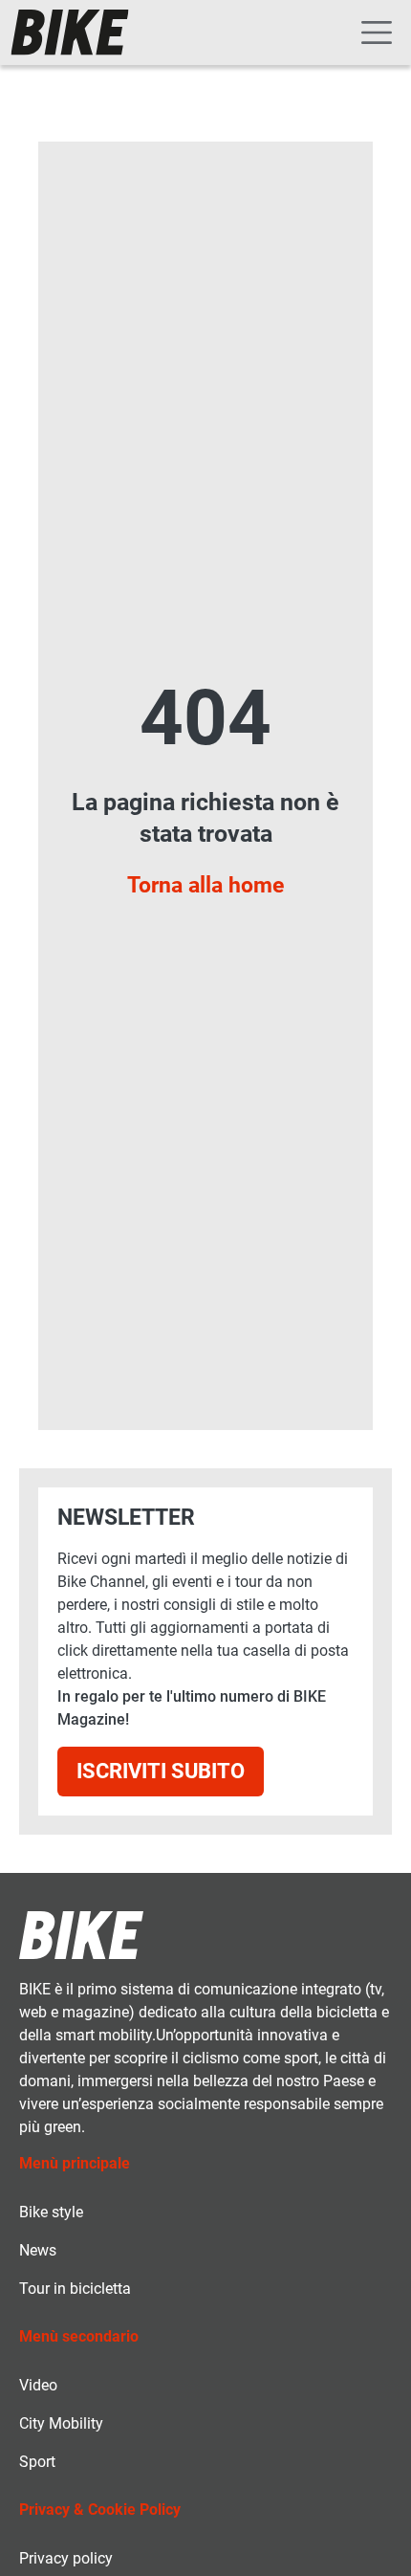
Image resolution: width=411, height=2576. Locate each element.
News (38, 2250)
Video (38, 2385)
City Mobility (61, 2423)
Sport (37, 2462)
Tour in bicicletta (75, 2289)
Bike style (51, 2212)
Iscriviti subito (161, 1771)
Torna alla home (205, 885)
